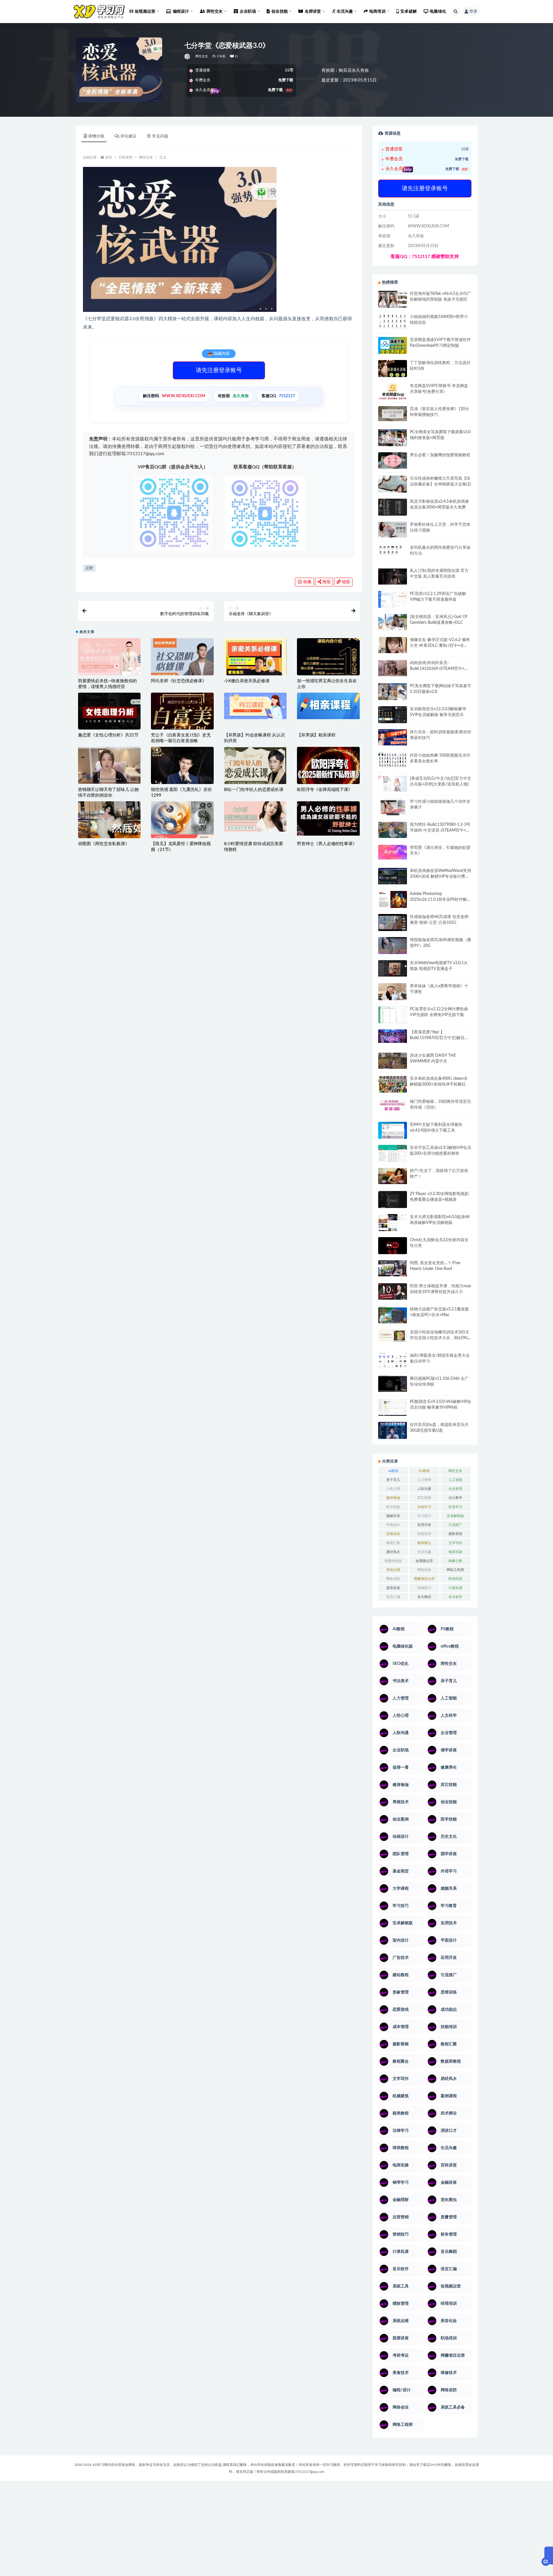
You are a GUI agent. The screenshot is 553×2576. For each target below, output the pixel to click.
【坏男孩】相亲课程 (316, 735)
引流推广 (455, 1525)
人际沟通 (424, 1489)
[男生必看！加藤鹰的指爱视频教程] (393, 460)
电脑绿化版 (393, 1561)
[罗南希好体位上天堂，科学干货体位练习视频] (393, 530)
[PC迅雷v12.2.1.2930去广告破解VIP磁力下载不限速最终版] (393, 600)
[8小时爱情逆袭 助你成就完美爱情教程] (255, 817)
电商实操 (455, 1552)
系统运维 (393, 1570)
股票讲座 (393, 1588)
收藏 (307, 582)
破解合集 (455, 1561)
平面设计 (393, 1525)
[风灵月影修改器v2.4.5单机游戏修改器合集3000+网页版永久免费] (393, 508)
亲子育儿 (393, 1480)
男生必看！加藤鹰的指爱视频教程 (440, 455)
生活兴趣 (424, 1552)
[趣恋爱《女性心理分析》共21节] (109, 714)
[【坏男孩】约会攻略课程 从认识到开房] (255, 706)
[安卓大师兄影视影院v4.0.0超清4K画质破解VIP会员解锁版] (393, 1225)
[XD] (188, 56)
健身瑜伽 (393, 1498)
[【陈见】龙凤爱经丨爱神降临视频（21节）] (182, 822)
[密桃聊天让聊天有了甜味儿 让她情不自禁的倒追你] (109, 765)
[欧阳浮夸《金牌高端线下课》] (328, 768)
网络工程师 (455, 1570)
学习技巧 (424, 1516)
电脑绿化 (438, 12)
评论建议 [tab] (128, 136)
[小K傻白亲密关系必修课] (255, 669)
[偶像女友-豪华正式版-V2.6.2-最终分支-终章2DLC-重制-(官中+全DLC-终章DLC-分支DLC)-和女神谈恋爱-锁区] (393, 645)
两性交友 (202, 56)
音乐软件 (455, 1597)
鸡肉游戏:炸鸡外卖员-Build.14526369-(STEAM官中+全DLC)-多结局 (439, 669)
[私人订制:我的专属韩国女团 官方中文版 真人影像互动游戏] (393, 576)
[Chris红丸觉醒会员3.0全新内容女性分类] (393, 1249)
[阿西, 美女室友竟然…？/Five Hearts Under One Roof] (393, 1268)
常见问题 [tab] (160, 136)
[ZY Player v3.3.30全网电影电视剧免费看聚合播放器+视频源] (393, 1200)
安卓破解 (409, 12)
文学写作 (455, 1543)
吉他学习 (424, 1507)
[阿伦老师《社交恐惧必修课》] (182, 662)
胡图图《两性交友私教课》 (104, 844)
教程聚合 (424, 1543)
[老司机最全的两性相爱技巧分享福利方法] (393, 551)
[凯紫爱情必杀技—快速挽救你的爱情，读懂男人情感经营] (109, 662)
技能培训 (424, 1534)
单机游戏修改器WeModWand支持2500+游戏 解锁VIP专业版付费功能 (441, 877)
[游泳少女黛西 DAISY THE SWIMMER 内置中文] (393, 1061)
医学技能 (393, 1507)
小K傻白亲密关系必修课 (247, 681)
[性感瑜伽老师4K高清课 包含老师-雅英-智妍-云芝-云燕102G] (393, 923)
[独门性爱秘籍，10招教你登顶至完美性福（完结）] (393, 1105)
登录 (473, 12)
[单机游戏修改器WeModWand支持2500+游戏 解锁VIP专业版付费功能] (393, 876)
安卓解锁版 (455, 1516)
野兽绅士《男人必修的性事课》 (327, 844)
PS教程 (424, 1471)
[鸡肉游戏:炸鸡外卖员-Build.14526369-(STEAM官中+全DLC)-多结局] (393, 668)
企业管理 (455, 1489)
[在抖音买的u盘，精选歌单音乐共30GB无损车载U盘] (393, 1436)
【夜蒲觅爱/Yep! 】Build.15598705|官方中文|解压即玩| (439, 1038)
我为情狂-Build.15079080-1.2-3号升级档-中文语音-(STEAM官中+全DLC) (440, 830)
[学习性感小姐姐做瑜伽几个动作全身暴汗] (393, 807)
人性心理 (393, 1489)
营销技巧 (424, 1588)
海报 (326, 582)
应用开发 (424, 1525)
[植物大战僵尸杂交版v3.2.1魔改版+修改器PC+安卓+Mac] (393, 1317)
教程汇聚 (393, 1543)
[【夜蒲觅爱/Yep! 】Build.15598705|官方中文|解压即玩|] (393, 1036)
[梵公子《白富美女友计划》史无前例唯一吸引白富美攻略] (182, 726)
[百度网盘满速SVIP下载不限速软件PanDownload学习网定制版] (393, 347)
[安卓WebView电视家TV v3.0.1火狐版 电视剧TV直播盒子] (393, 968)
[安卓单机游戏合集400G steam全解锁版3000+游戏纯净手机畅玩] (393, 1086)
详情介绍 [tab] (96, 136)
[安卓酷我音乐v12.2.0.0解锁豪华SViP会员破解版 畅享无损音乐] (393, 721)
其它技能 (424, 1498)
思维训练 (393, 1534)
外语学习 (455, 1507)
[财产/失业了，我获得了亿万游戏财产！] (393, 1176)
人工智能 (455, 1480)
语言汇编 (393, 1597)
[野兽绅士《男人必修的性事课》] (328, 818)
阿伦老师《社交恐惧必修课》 (179, 681)
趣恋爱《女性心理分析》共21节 (108, 735)
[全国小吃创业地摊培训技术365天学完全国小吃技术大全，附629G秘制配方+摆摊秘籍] (393, 1336)
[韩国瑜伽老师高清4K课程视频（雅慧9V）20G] (393, 947)
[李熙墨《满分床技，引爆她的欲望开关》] (393, 852)
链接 (345, 582)
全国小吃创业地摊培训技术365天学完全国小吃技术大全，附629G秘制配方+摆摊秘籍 (440, 1338)
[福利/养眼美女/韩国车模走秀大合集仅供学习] (393, 1360)
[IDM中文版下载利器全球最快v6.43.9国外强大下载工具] (393, 1132)
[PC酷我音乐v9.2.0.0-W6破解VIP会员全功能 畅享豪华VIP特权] (393, 1408)
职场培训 (455, 1579)
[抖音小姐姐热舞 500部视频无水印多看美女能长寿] (393, 760)
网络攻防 (393, 1579)
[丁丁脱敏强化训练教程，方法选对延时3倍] (393, 371)
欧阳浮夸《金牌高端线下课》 (325, 790)
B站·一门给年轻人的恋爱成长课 (254, 790)
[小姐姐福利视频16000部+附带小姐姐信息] (393, 321)
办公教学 (455, 1498)
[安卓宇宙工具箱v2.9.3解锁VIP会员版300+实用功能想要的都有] (393, 1156)
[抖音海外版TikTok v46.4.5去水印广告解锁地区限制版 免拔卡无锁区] (393, 301)
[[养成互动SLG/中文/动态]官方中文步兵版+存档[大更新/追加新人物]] (393, 784)
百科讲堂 (126, 157)
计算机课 (455, 1588)
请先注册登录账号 (219, 370)
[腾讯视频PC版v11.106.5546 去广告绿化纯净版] (393, 1384)
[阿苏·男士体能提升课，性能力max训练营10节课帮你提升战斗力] (393, 1291)
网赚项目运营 (424, 1579)
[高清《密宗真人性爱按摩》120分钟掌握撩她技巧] (393, 413)
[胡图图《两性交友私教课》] (109, 822)
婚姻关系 (393, 1516)
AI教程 (393, 1471)
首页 (109, 157)
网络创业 (424, 1570)
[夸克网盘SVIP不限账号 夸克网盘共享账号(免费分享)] (393, 394)
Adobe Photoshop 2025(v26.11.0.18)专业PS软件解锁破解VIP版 (440, 900)
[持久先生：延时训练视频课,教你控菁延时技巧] (393, 737)
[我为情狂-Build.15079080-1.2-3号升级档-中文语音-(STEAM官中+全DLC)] (393, 830)
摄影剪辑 (455, 1534)
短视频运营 (424, 1561)
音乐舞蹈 (424, 1597)
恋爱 (89, 568)
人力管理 (424, 1480)
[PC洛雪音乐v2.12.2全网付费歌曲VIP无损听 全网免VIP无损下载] (393, 1015)
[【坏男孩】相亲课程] (328, 706)
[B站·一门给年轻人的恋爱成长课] (255, 778)
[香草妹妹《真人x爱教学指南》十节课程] (393, 993)
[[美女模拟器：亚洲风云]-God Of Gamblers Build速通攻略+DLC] (393, 622)
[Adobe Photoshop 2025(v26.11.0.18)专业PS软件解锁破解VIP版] (393, 900)
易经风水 (393, 1552)
